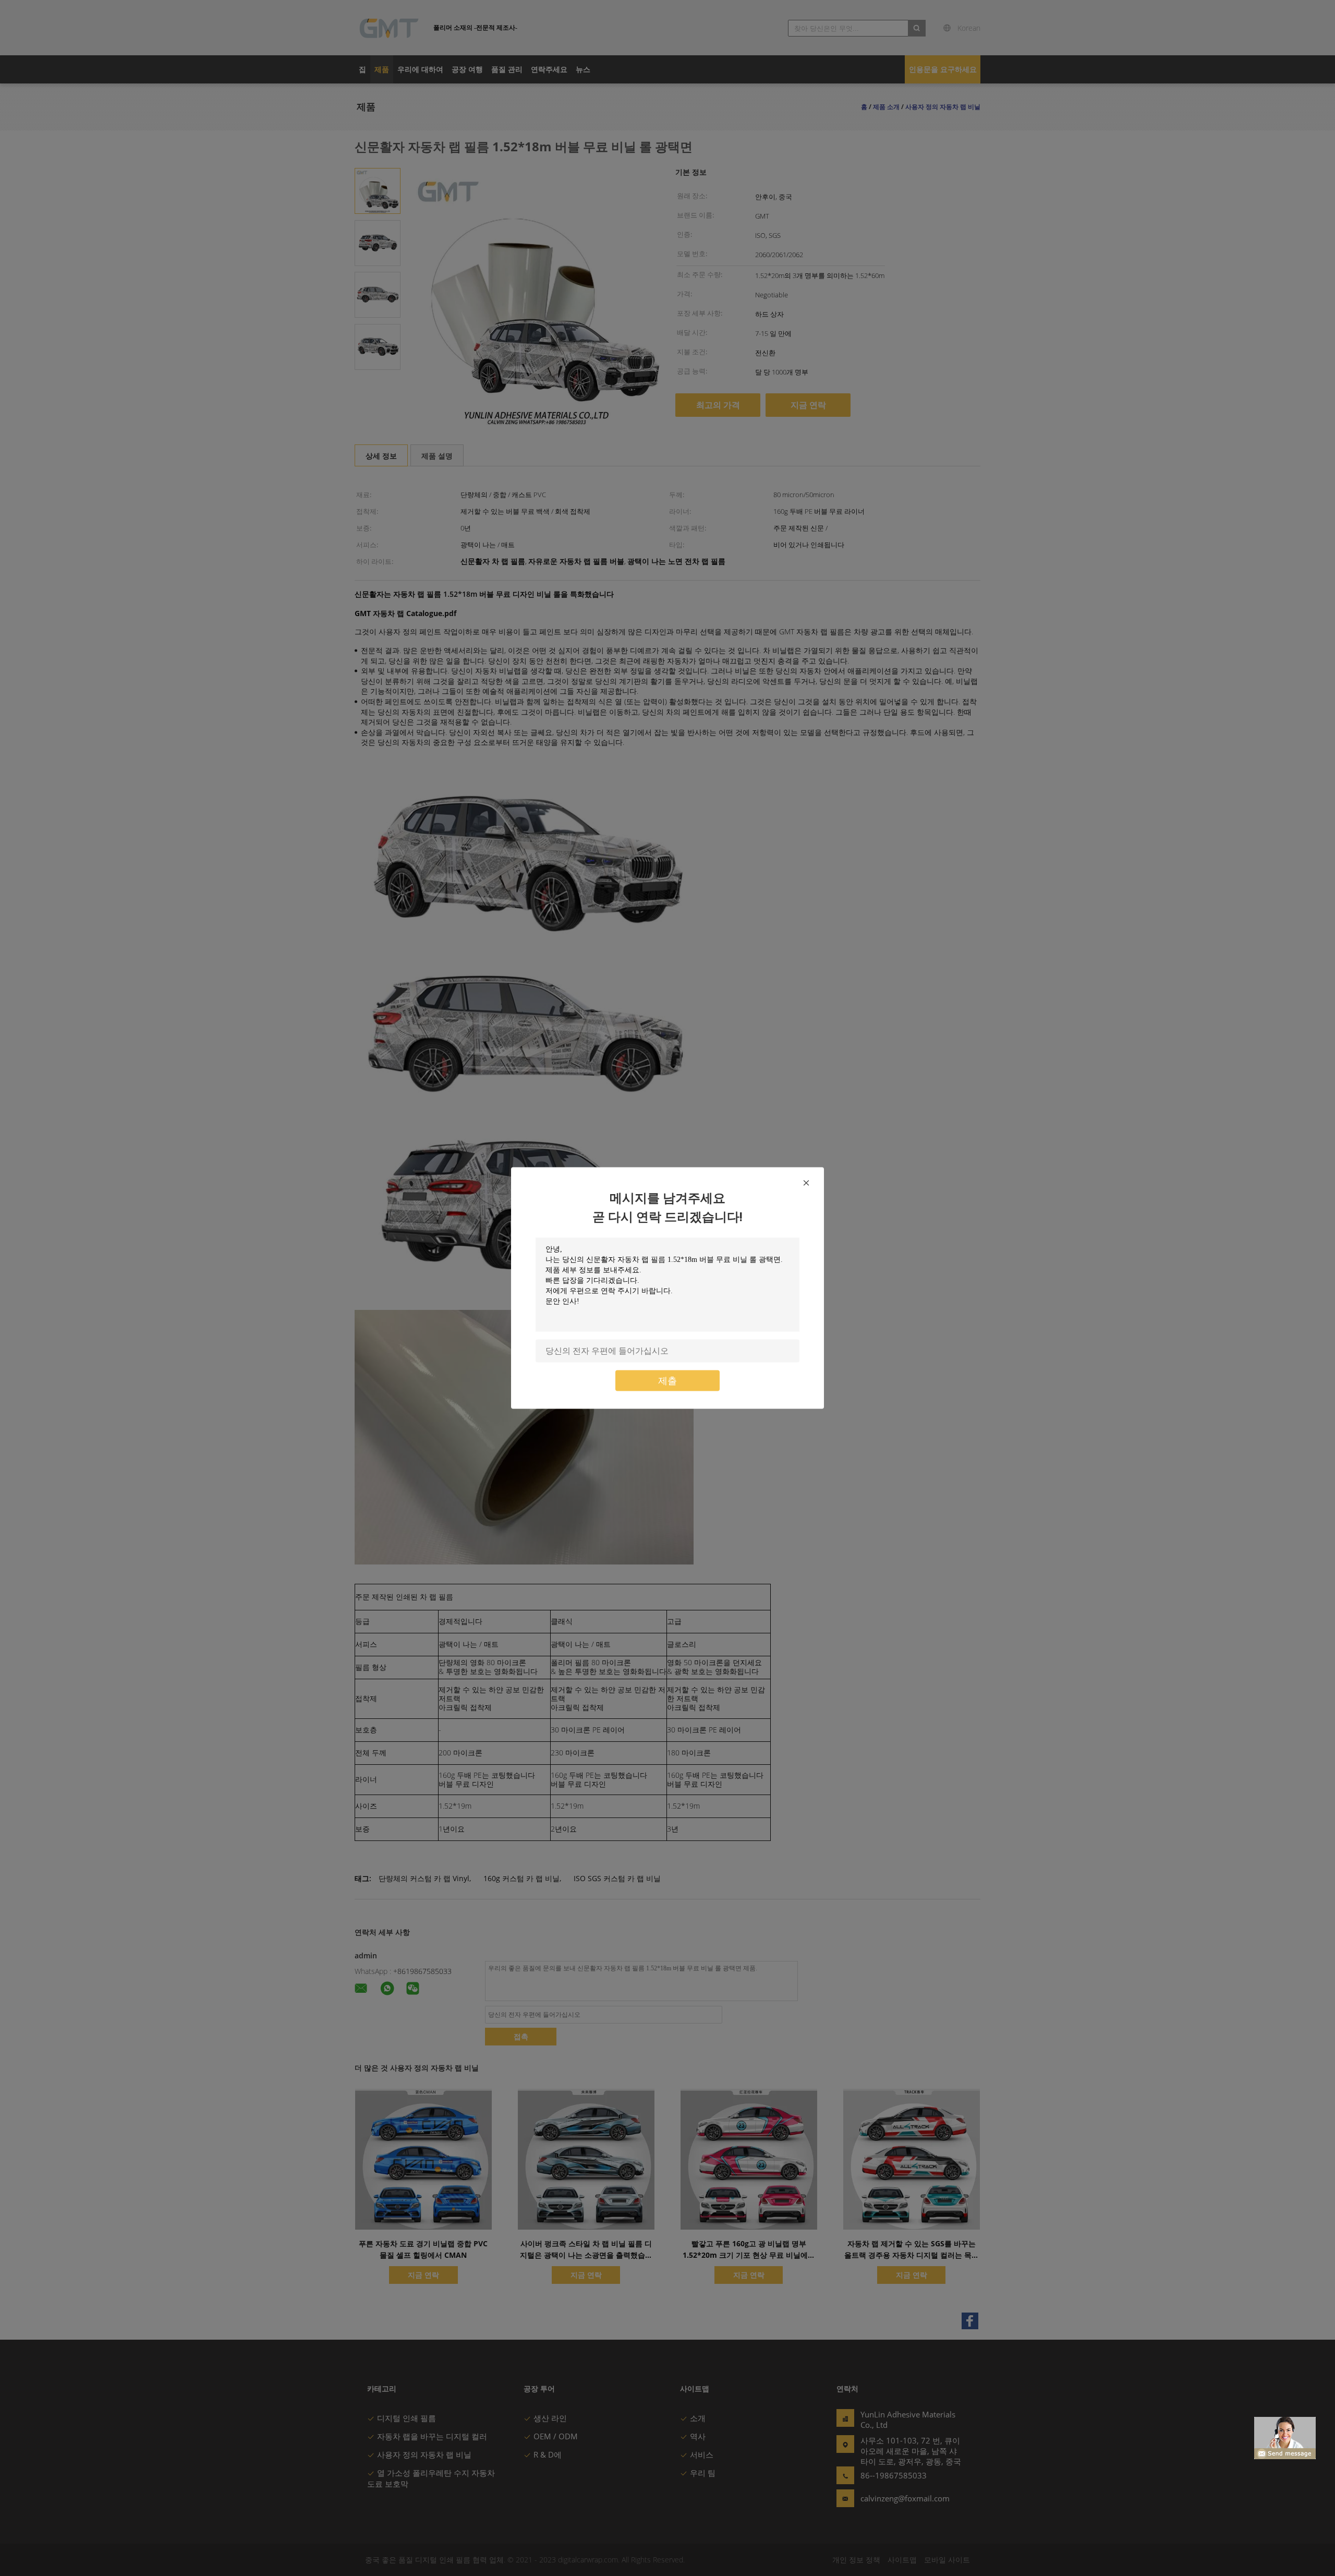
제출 (667, 1381)
